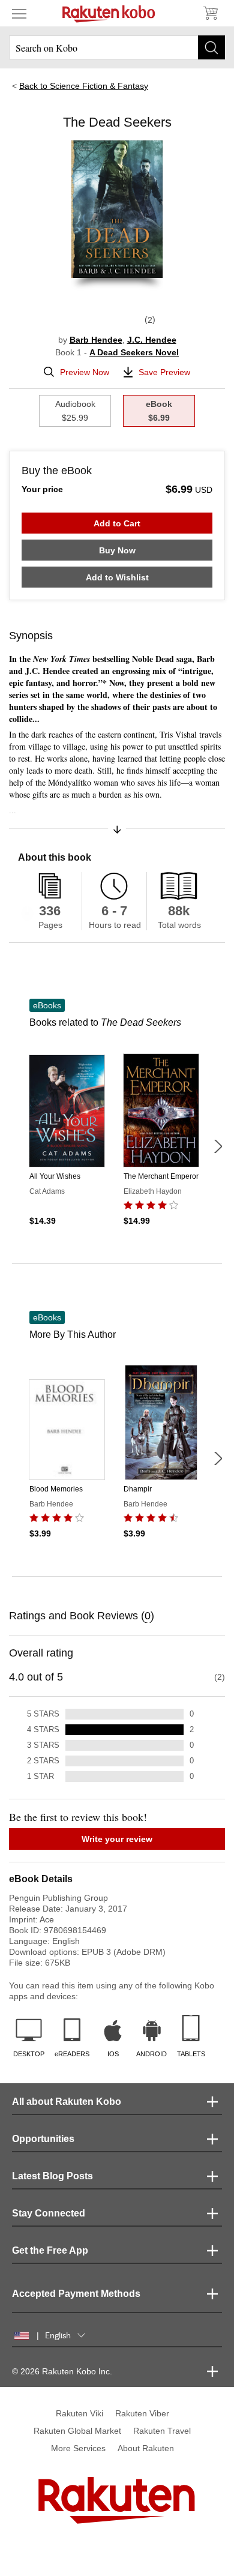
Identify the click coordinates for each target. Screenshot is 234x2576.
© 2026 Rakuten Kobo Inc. (62, 2371)
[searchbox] (117, 47)
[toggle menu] (19, 13)
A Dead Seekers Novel (134, 352)
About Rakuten (146, 2448)
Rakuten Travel (162, 2431)
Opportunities (43, 2139)
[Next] (218, 1146)
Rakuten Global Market (77, 2431)
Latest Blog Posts (52, 2176)
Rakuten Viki (79, 2413)
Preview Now (85, 372)
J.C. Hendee (152, 340)
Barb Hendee (96, 340)
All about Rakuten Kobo (67, 2102)
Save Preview (164, 372)
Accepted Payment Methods (76, 2294)
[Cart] (210, 13)
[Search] (211, 47)
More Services (78, 2448)
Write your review (117, 1839)
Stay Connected (49, 2213)
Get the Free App (50, 2250)
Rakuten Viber (142, 2413)
